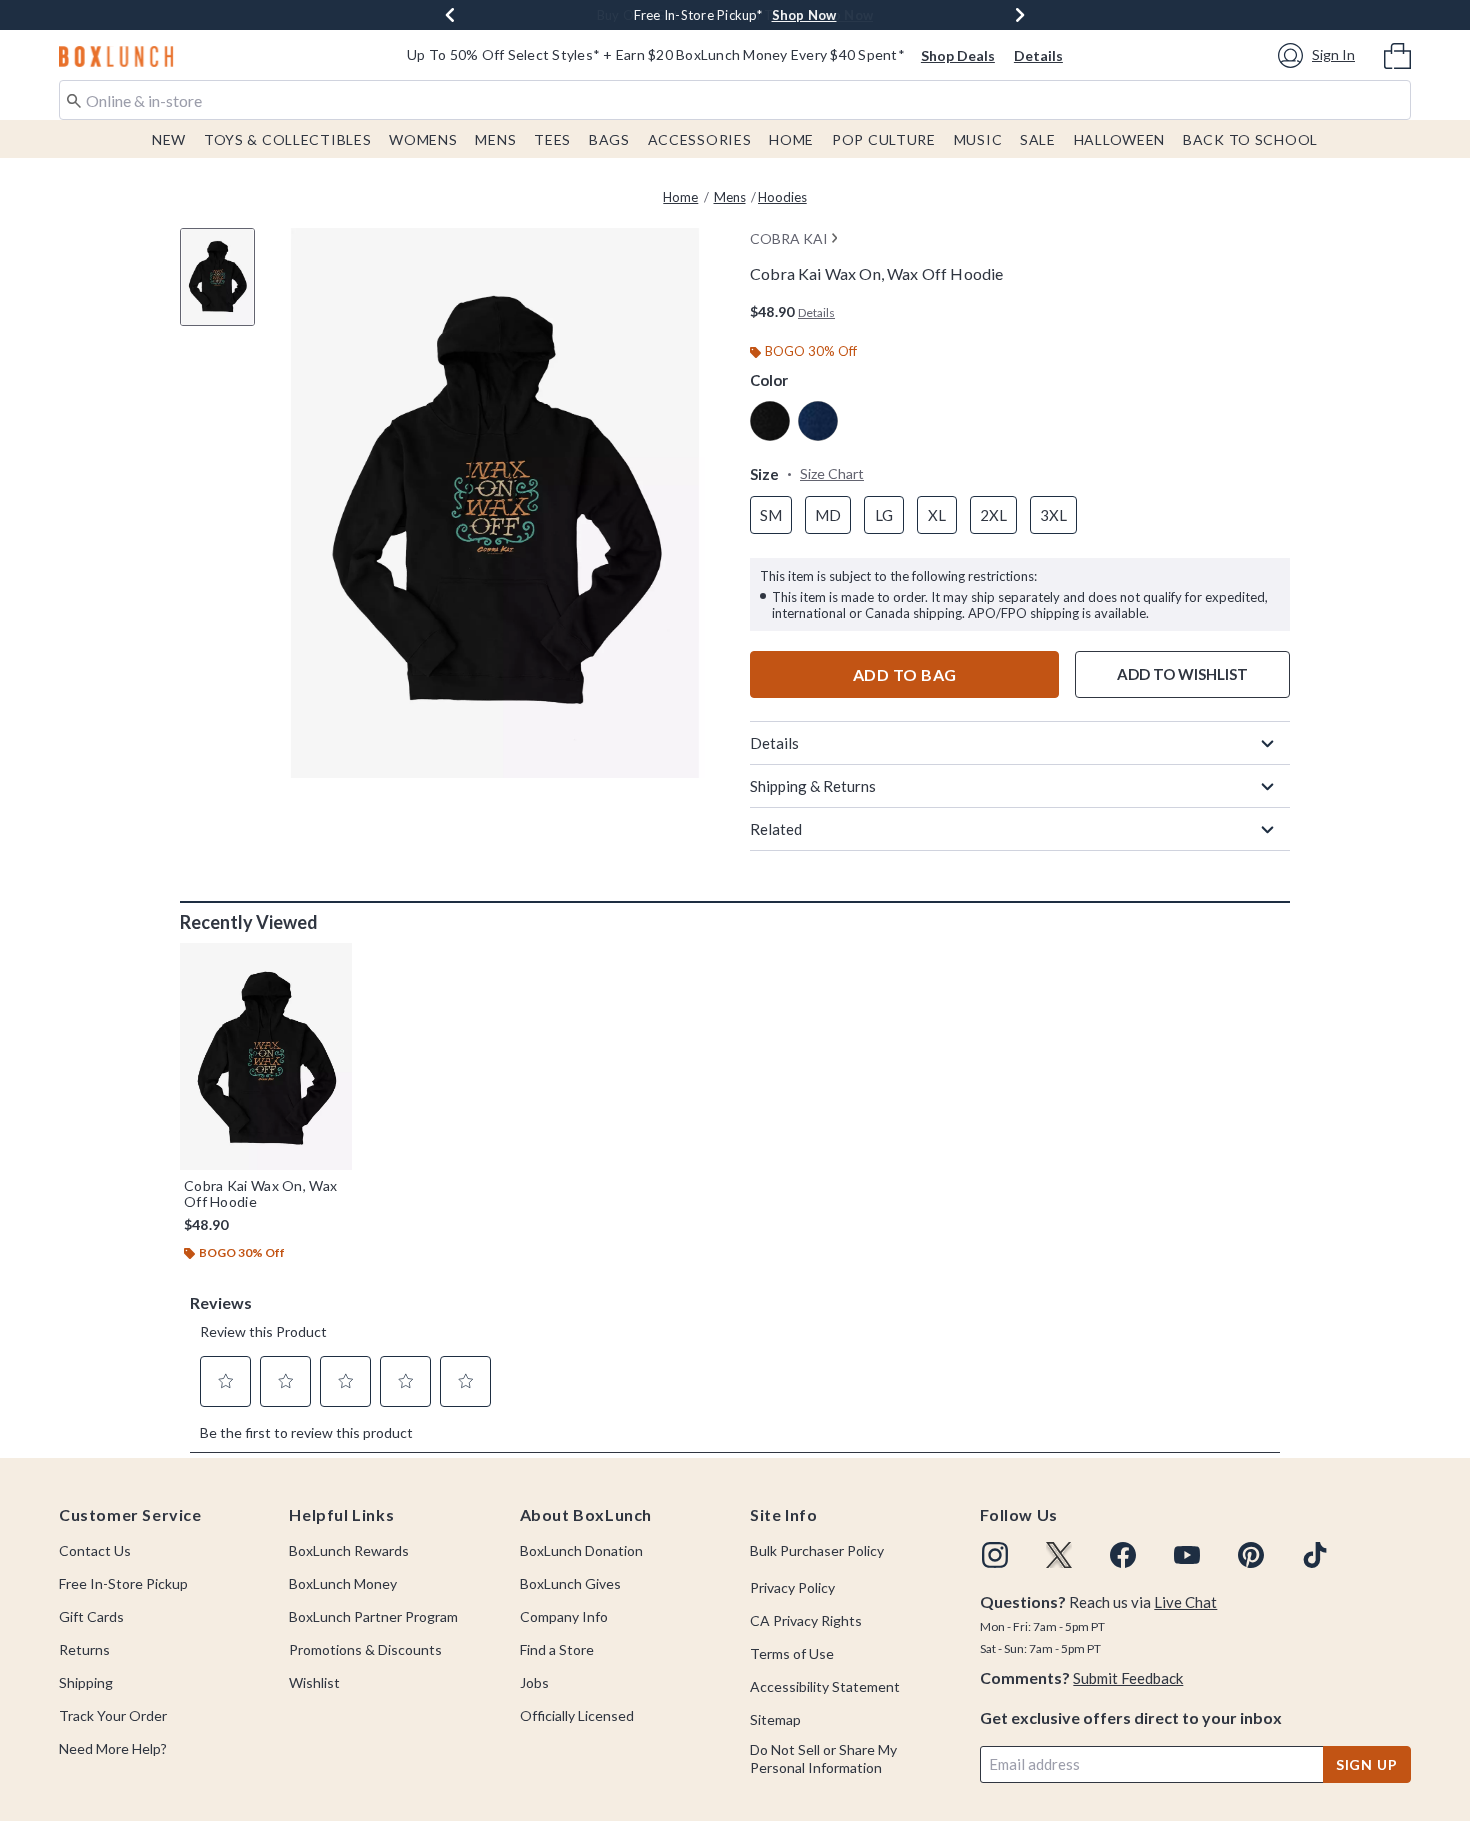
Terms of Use (792, 1653)
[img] (995, 1555)
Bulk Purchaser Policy (817, 1550)
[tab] (225, 287)
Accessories (700, 139)
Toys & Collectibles (288, 139)
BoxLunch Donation (581, 1550)
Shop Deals (958, 55)
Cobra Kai (789, 238)
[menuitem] (1397, 54)
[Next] (1020, 15)
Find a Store (557, 1649)
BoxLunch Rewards (349, 1550)
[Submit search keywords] (74, 99)
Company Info (564, 1616)
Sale (1038, 139)
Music (978, 139)
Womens (423, 139)
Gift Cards (91, 1616)
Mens (495, 139)
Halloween (1119, 139)
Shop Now (804, 15)
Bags (609, 139)
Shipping (86, 1682)
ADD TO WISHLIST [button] (1182, 674)
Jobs (534, 1682)
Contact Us (95, 1550)
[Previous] (450, 15)
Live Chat (1185, 1602)
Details (1038, 55)
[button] (1319, 55)
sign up (1367, 1764)
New (169, 139)
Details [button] (816, 312)
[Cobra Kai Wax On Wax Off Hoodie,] (266, 1056)
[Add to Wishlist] (332, 963)
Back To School (1250, 139)
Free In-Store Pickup (123, 1583)
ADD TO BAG (905, 674)
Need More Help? (113, 1748)
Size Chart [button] (832, 473)
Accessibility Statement (825, 1686)
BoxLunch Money (343, 1583)
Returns (84, 1649)
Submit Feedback (1128, 1678)
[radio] (770, 421)
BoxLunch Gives (570, 1583)
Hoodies (782, 197)
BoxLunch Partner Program (373, 1616)
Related (776, 829)
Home (791, 139)
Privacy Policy (792, 1587)
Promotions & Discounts (365, 1649)
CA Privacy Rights (806, 1620)
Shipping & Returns (813, 786)
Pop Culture (884, 139)
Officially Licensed (577, 1715)
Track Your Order (113, 1715)
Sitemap (775, 1719)
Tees (552, 139)
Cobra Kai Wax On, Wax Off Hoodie (260, 1194)
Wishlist (314, 1682)
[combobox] (735, 100)
